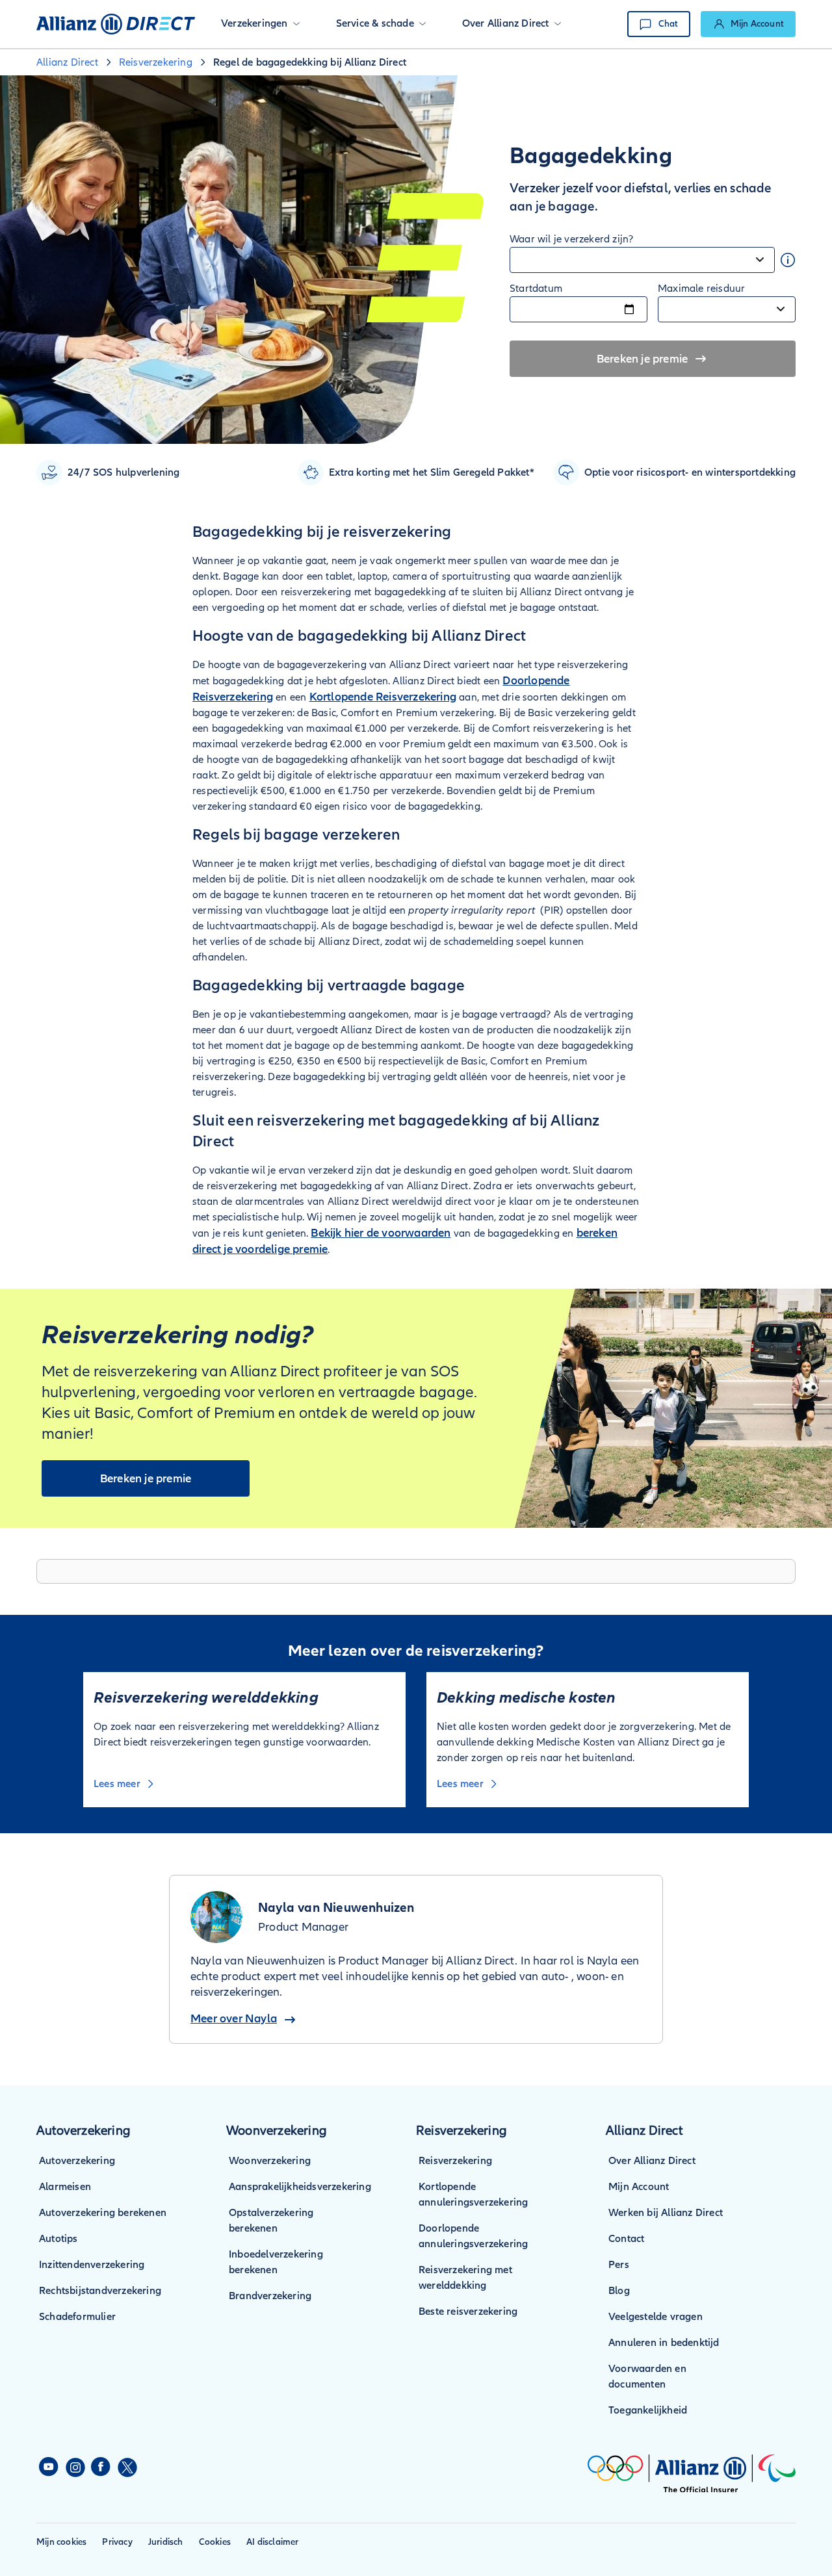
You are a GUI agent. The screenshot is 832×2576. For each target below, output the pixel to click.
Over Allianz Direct (652, 2161)
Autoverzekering (77, 2161)
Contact (626, 2239)
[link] (748, 24)
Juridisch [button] (166, 2542)
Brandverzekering (270, 2296)
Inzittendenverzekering (92, 2265)
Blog (619, 2291)
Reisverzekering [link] (156, 62)
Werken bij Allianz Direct (666, 2213)
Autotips (58, 2239)
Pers (619, 2265)
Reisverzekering (455, 2161)
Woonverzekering (270, 2161)
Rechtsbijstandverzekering (100, 2291)
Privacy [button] (117, 2542)
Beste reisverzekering (468, 2312)
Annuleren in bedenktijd (664, 2343)
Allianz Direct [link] (67, 62)
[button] (260, 24)
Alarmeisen (65, 2187)
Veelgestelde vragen (656, 2317)
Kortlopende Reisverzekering (383, 697)
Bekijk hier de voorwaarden (381, 1233)
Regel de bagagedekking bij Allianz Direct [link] (310, 62)
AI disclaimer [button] (273, 2542)
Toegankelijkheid (648, 2410)
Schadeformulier (77, 2317)
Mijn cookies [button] (61, 2542)
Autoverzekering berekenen (103, 2213)
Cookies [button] (215, 2542)
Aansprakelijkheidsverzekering (300, 2187)
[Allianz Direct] (116, 24)
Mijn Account (639, 2187)
